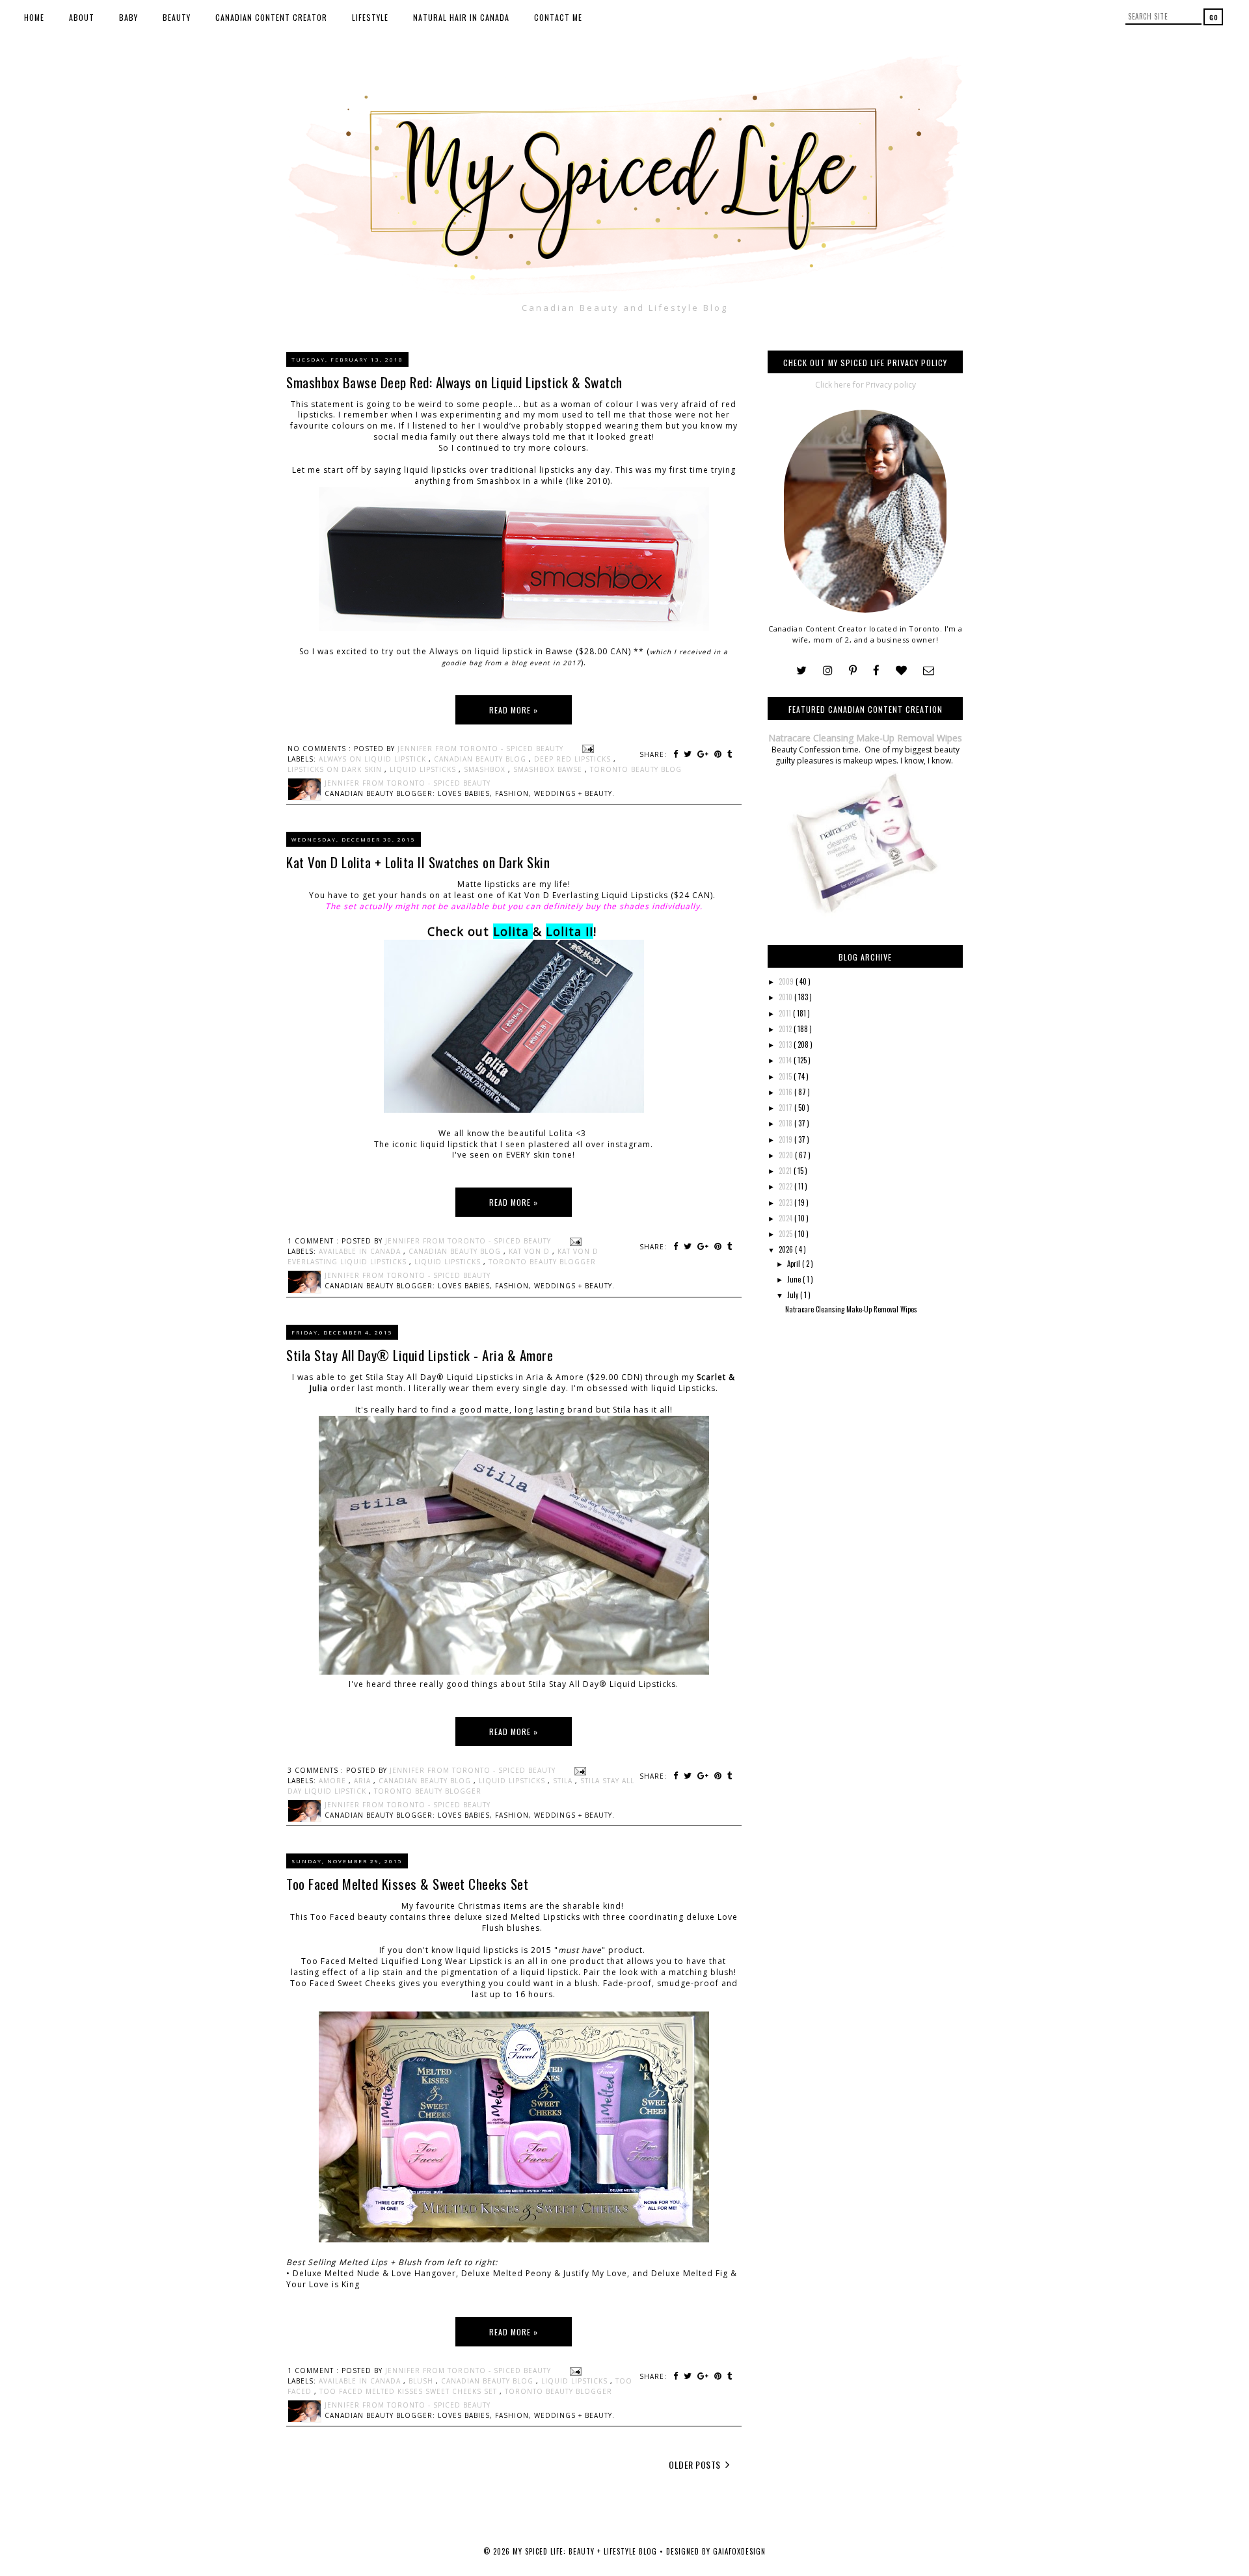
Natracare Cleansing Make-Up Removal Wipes (865, 738)
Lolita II (570, 931)
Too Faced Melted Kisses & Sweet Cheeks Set (407, 1884)
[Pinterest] (853, 671)
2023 (786, 1202)
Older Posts (696, 2464)
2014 (786, 1060)
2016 (786, 1092)
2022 (786, 1186)
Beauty (177, 17)
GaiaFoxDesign (739, 2551)
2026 (787, 1249)
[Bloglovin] (901, 671)
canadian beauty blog (481, 759)
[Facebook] (876, 671)
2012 (786, 1029)
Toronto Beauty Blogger (542, 1262)
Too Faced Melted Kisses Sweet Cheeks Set (410, 2391)
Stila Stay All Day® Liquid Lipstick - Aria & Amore (420, 1355)
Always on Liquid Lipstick (374, 759)
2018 (786, 1123)
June (795, 1279)
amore (334, 1781)
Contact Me (558, 17)
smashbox (486, 769)
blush (422, 2381)
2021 (786, 1171)
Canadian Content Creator (271, 17)
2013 (786, 1044)
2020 (787, 1155)
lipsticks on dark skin (336, 769)
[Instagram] (828, 671)
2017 (786, 1108)
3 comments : (317, 1770)
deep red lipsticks (574, 759)
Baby (128, 17)
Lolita (511, 931)
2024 (786, 1218)
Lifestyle (370, 17)
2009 (787, 981)
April (795, 1264)
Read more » (514, 710)
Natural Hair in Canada (461, 17)
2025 (786, 1234)
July (794, 1295)
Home (34, 17)
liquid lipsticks (424, 769)
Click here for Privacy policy (866, 385)
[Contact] (929, 671)
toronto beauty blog (636, 769)
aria (364, 1781)
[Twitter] (801, 671)
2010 (786, 997)
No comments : (321, 749)
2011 (786, 1013)
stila (564, 1781)
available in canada (361, 1251)
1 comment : (315, 1241)
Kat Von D (530, 1251)
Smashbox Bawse (549, 769)
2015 (786, 1076)
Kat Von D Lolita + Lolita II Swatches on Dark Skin (418, 862)
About (82, 17)
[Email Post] (586, 749)
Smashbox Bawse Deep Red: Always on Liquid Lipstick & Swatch (454, 382)
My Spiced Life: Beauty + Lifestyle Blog (586, 2551)
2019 (786, 1139)
